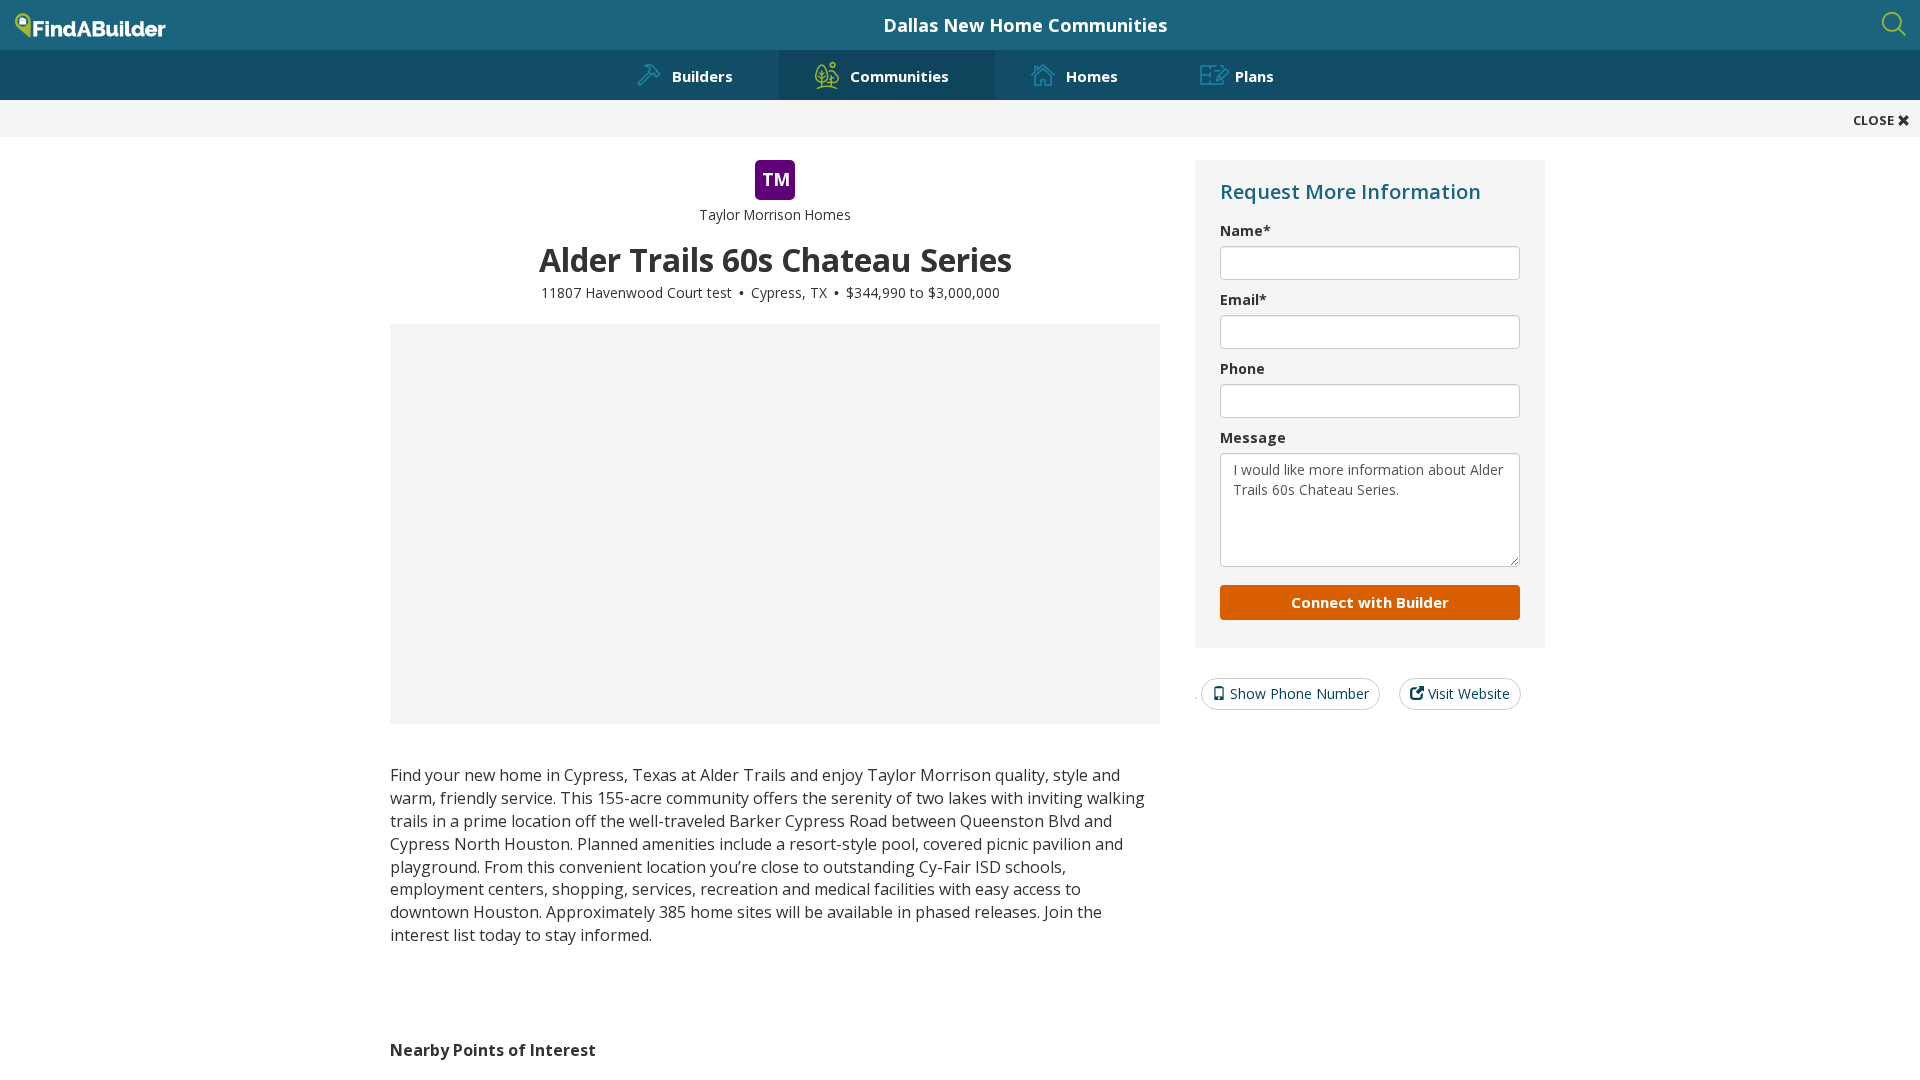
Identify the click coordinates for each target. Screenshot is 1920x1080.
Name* (1245, 230)
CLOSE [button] (1875, 120)
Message (1253, 437)
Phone (1242, 368)
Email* (1243, 299)
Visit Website (1467, 693)
